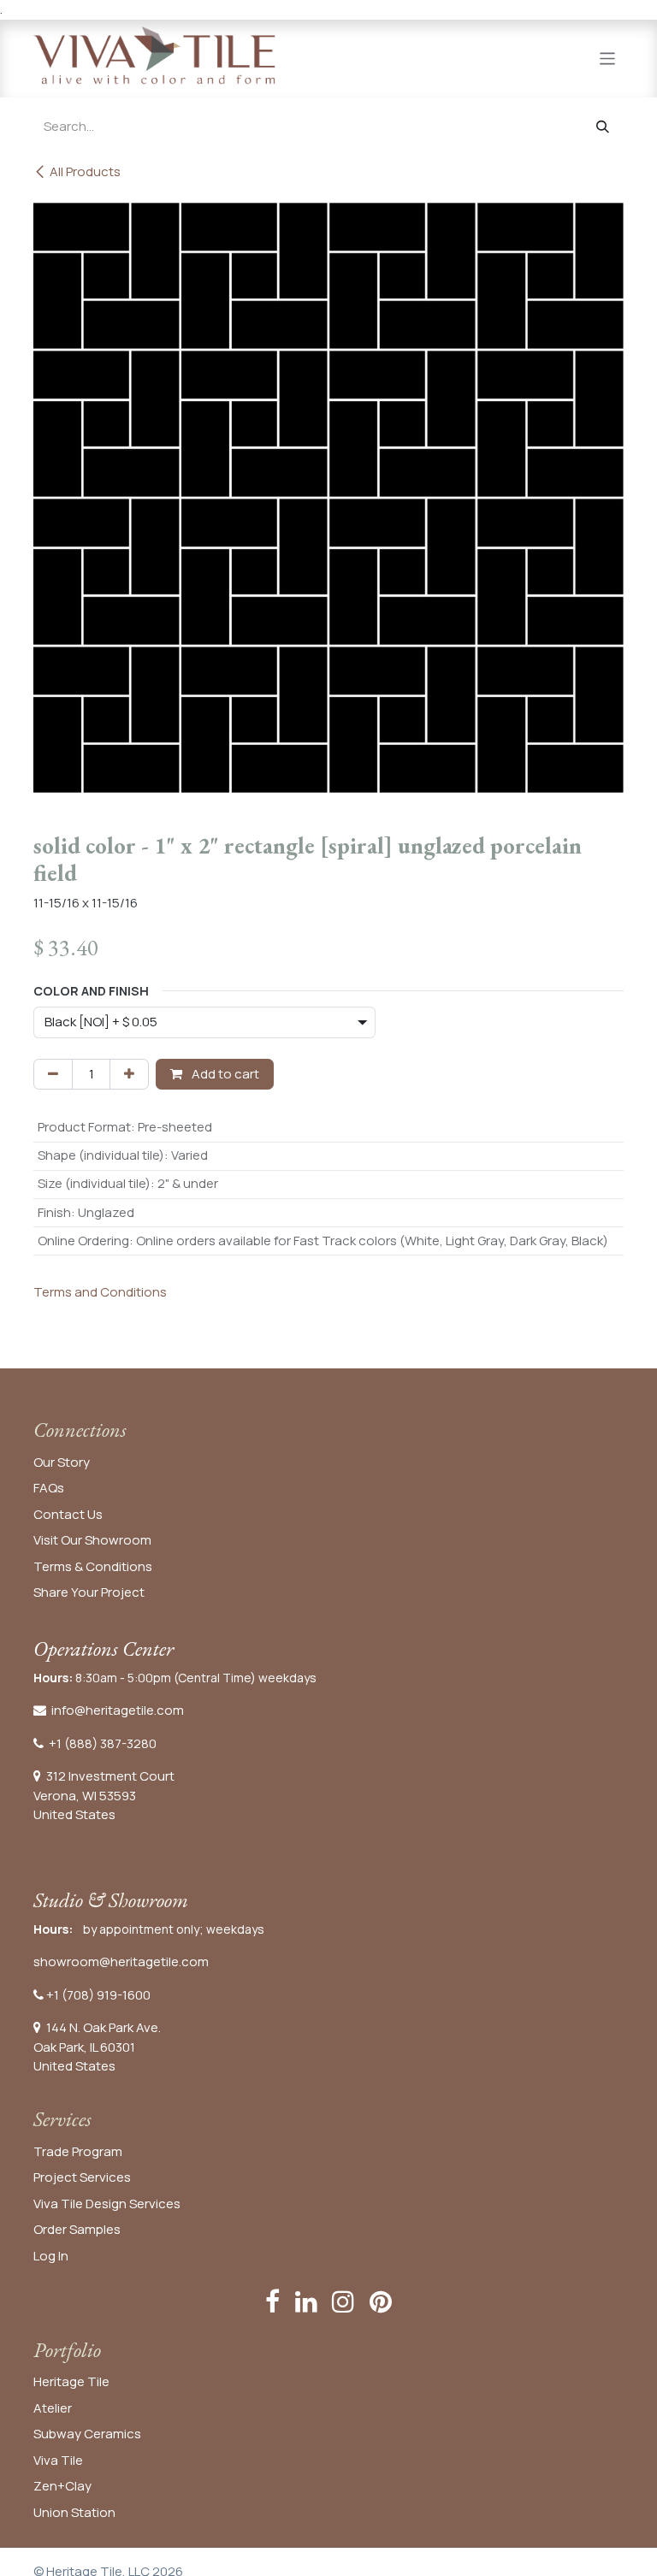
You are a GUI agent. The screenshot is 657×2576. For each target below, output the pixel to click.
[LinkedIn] (306, 2301)
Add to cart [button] (224, 1074)
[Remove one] (53, 1075)
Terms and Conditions (100, 1292)
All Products (85, 171)
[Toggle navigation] (608, 58)
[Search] (603, 127)
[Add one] (129, 1075)
